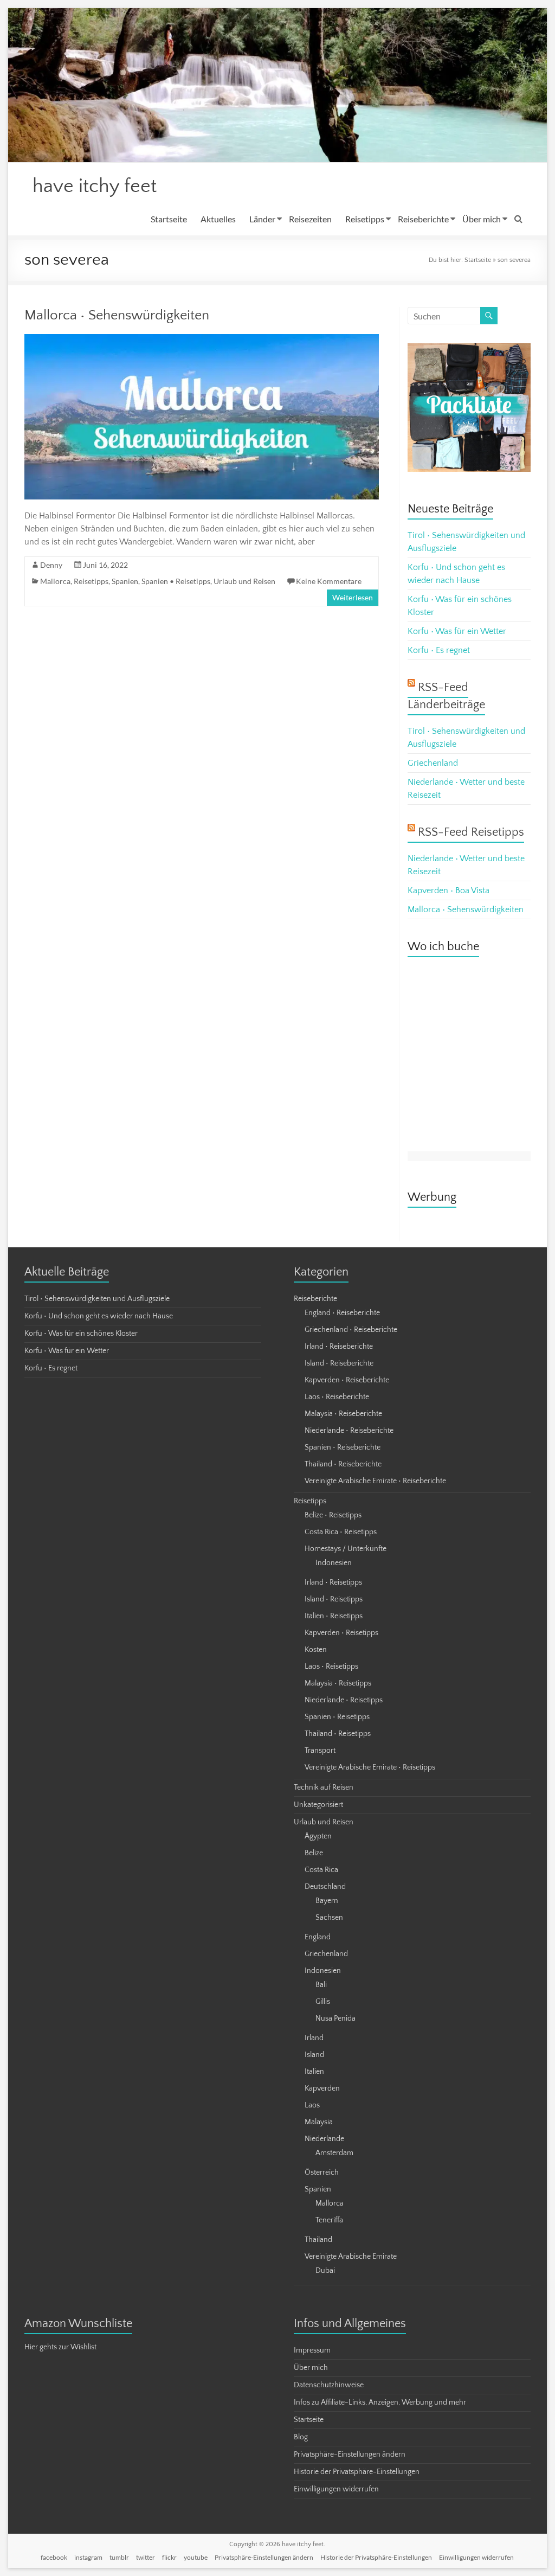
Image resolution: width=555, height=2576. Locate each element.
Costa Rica (321, 1870)
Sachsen (329, 1918)
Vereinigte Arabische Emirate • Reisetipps (370, 1767)
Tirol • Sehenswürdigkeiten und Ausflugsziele (97, 1299)
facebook (54, 2557)
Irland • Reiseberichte (339, 1347)
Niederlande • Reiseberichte (349, 1431)
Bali (321, 1985)
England (318, 1937)
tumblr (119, 2557)
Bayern (327, 1901)
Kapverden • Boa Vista (448, 890)
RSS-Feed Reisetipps (471, 832)
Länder (262, 219)
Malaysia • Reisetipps (338, 1683)
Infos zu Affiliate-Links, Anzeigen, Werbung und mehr (380, 2402)
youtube (196, 2557)
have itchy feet (95, 186)
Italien (314, 2072)
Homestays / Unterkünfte (346, 1549)
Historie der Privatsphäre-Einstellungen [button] (357, 2472)
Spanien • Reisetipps (176, 581)
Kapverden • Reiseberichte (347, 1380)
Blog (301, 2437)
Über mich (482, 219)
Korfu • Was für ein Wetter (457, 631)
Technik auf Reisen (324, 1787)
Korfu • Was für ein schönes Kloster (81, 1334)
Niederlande (324, 2139)
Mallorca (55, 581)
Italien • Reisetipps (334, 1616)
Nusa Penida (335, 2018)
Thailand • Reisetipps (338, 1734)
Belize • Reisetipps (333, 1515)
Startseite (169, 219)
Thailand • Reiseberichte (343, 1464)
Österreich (322, 2173)
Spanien (125, 581)
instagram (88, 2557)
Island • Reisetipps (334, 1599)
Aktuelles (218, 219)
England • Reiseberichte (342, 1313)
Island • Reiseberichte (339, 1363)
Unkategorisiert (318, 1805)
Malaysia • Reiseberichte (343, 1414)
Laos (312, 2105)
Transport (320, 1751)
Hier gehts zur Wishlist (60, 2347)
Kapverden (322, 2088)
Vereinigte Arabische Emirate (351, 2257)
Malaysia (319, 2122)
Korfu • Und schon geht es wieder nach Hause (99, 1316)
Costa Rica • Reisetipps (341, 1532)
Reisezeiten (310, 219)
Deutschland (325, 1887)
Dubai (325, 2271)
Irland (314, 2038)
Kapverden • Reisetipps (341, 1633)
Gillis (323, 2002)
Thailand (318, 2240)
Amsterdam (334, 2153)
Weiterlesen (353, 597)
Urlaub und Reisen (244, 581)
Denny (51, 565)
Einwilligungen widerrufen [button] (336, 2489)
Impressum (312, 2350)
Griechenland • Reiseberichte (351, 1330)
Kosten (316, 1650)
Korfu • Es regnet (439, 650)
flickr (169, 2557)
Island (314, 2055)
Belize (314, 1853)
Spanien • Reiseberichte (343, 1447)
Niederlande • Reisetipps (344, 1700)
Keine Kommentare (329, 581)
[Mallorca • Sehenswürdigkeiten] (202, 339)
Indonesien (334, 1563)
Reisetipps (365, 219)
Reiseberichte (423, 219)
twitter (146, 2557)
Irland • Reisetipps (333, 1582)
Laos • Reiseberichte (337, 1397)
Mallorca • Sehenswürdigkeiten (117, 315)
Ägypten (318, 1836)
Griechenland (433, 763)
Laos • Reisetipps (331, 1667)
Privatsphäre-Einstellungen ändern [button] (350, 2455)
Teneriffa (329, 2220)
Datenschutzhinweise (329, 2385)
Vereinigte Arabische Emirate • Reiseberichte (375, 1481)
